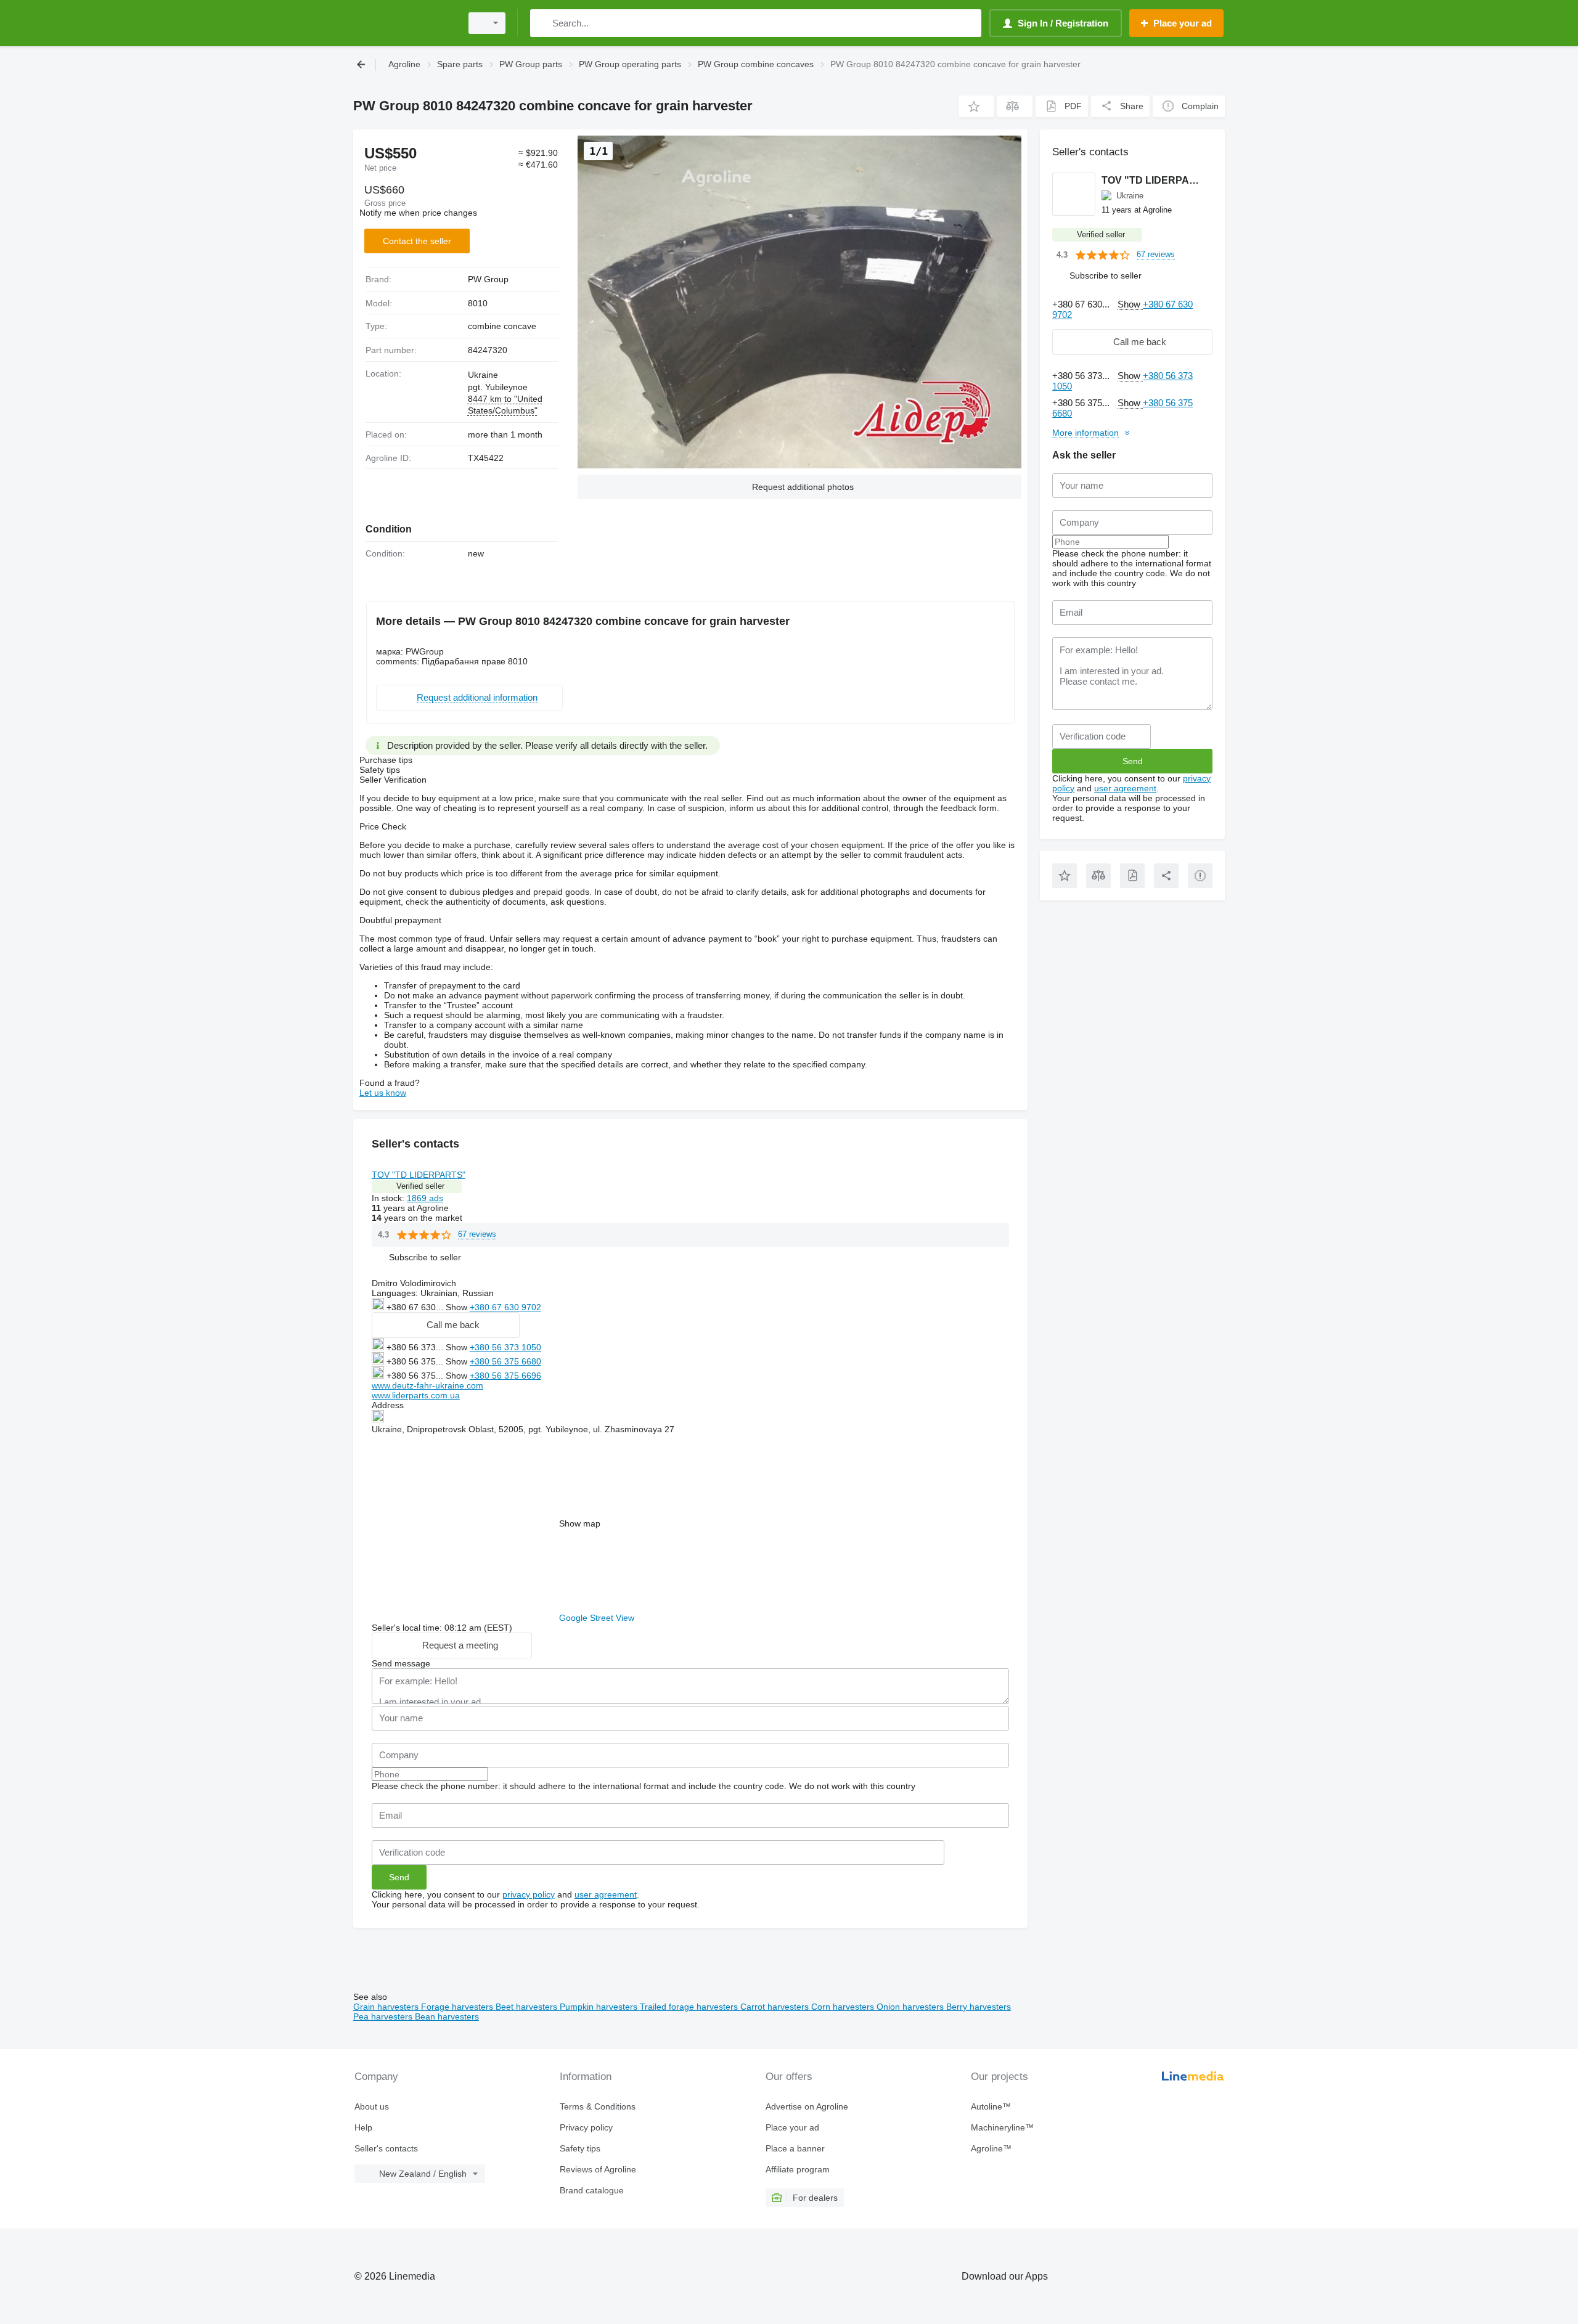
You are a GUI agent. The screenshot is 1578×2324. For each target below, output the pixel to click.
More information (1085, 433)
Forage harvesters (458, 2007)
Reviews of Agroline (598, 2169)
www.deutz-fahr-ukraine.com (427, 1385)
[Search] (542, 23)
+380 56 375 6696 (505, 1376)
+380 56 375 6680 (505, 1361)
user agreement (606, 1894)
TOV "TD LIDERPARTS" (419, 1175)
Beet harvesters (528, 2007)
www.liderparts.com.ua (416, 1395)
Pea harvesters (384, 2016)
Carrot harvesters (776, 2007)
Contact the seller (417, 241)
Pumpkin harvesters (600, 2007)
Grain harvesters (387, 2007)
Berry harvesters (979, 2007)
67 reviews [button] (477, 1234)
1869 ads (425, 1198)
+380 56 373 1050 (505, 1347)
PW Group (488, 279)
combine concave (502, 326)
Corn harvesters (844, 2007)
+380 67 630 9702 (505, 1307)
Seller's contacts (386, 2148)
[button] (976, 106)
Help (363, 2127)
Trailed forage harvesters (690, 2007)
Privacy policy (586, 2127)
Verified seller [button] (420, 1186)
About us (372, 2106)
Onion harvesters (911, 2007)
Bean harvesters (447, 2016)
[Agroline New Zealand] (404, 23)
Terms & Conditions (598, 2106)
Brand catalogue (592, 2190)
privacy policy (529, 1894)
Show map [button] (580, 1523)
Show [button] (458, 1307)
